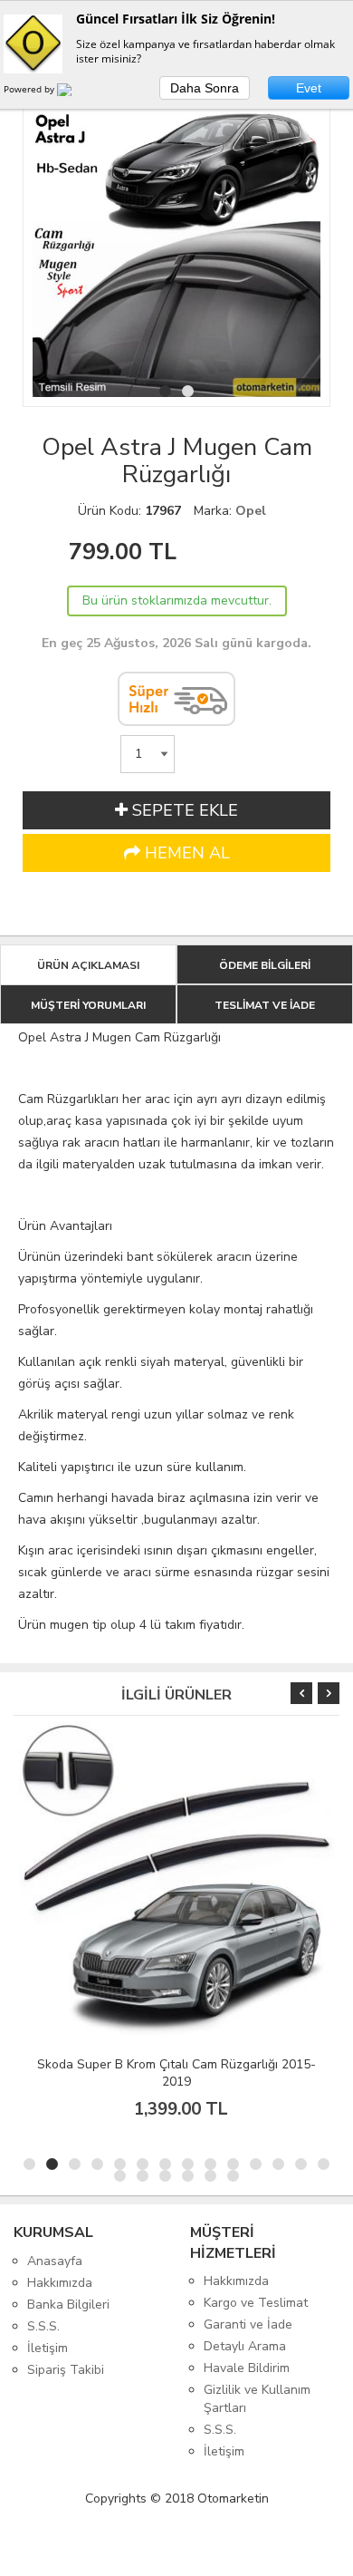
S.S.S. (43, 2326)
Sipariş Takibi (66, 2370)
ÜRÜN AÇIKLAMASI (88, 965)
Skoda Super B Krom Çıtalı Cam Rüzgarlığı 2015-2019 (176, 2073)
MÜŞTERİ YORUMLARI (88, 1005)
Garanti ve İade (248, 2324)
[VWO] (75, 92)
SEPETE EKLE (183, 810)
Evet (309, 88)
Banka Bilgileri (68, 2305)
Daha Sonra (205, 88)
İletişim (48, 2348)
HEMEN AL (185, 853)
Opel (251, 511)
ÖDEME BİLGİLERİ (265, 965)
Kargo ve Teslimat (256, 2303)
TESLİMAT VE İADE (265, 1005)
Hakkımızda (60, 2283)
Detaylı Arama (245, 2346)
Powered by (30, 89)
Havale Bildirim (247, 2368)
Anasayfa (55, 2261)
